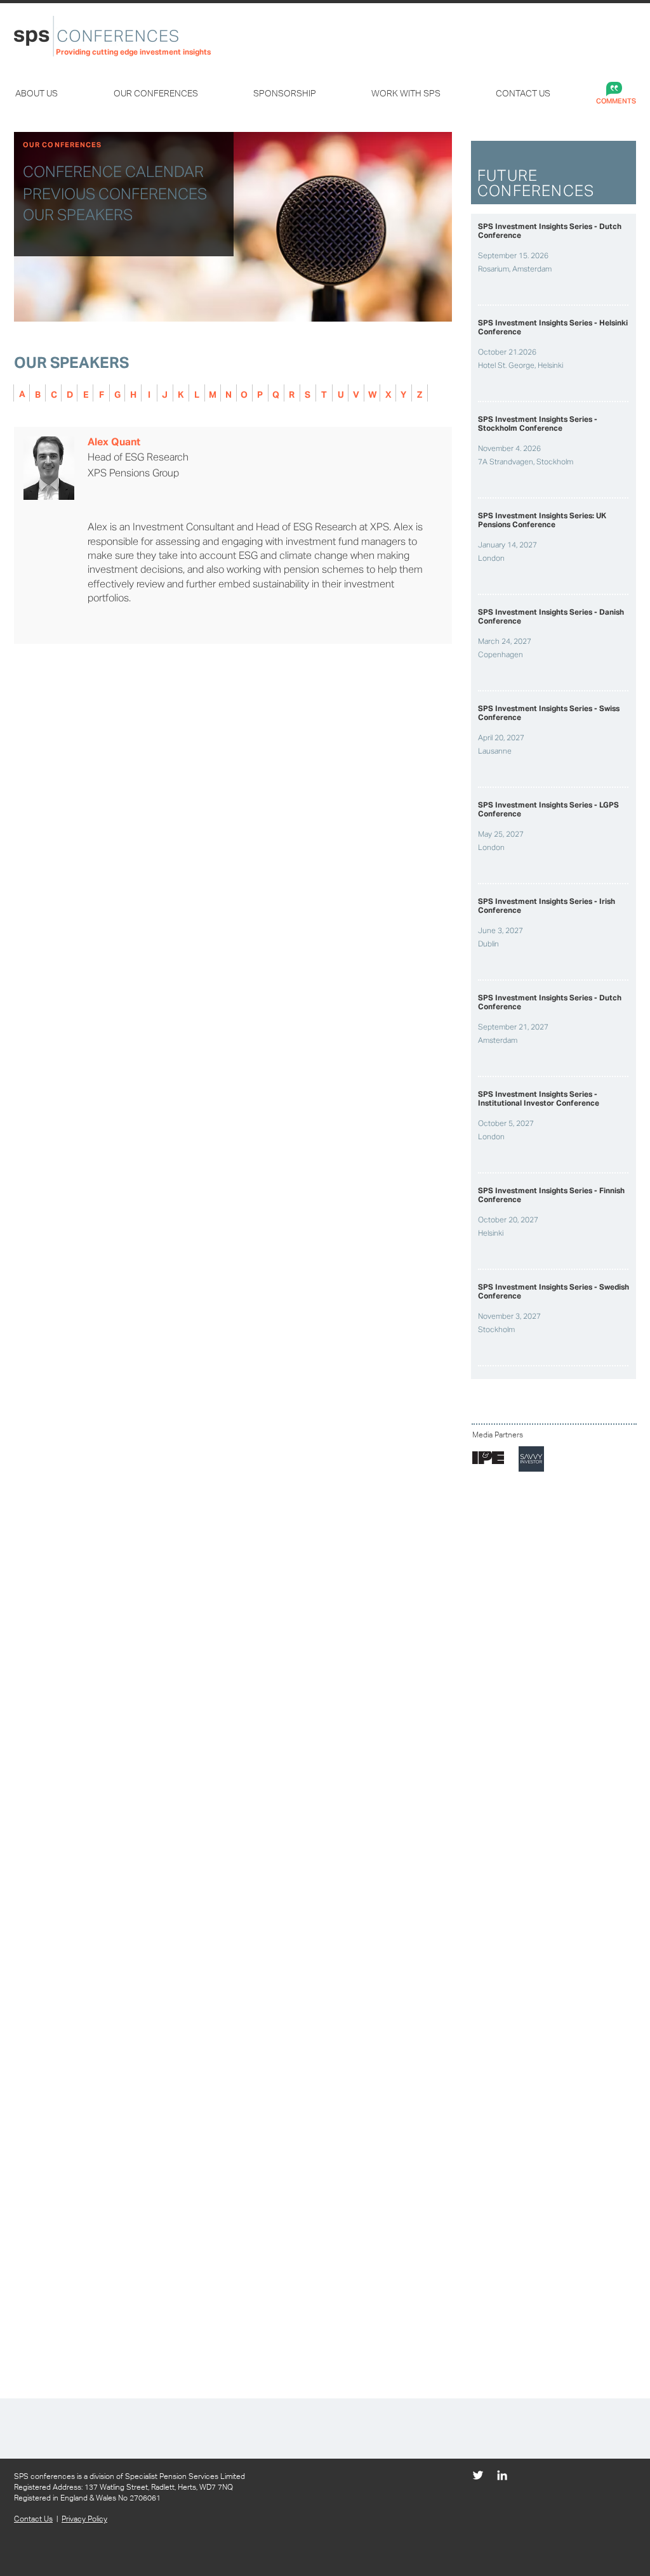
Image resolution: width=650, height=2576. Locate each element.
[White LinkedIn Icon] (502, 2475)
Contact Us (33, 2519)
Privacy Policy (84, 2519)
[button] (55, 94)
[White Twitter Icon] (478, 2475)
